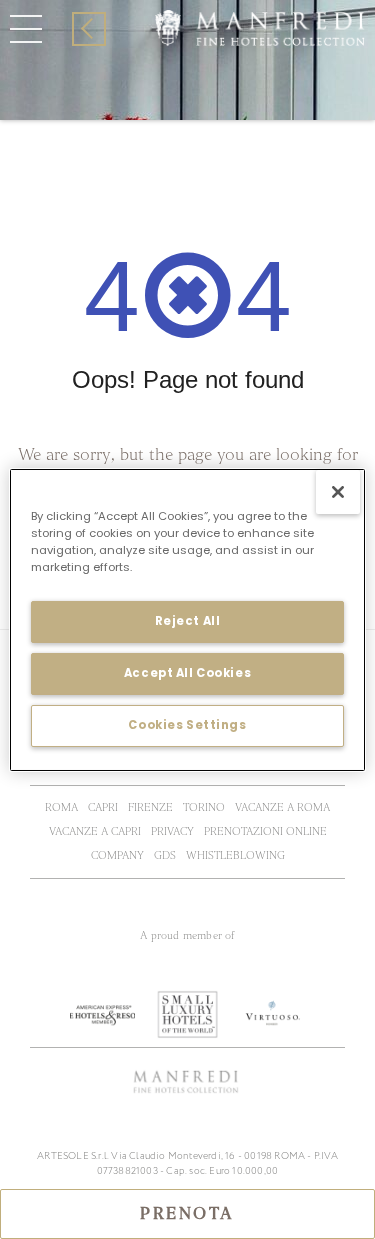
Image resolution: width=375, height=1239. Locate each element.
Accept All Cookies (187, 673)
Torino (204, 807)
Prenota (187, 1214)
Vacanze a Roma (282, 807)
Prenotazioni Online (265, 831)
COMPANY (117, 855)
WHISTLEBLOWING (235, 855)
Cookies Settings (187, 725)
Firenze (150, 807)
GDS (165, 855)
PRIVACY (172, 831)
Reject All (188, 621)
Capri (103, 807)
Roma (61, 807)
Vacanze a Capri (95, 831)
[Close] (338, 491)
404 (204, 59)
